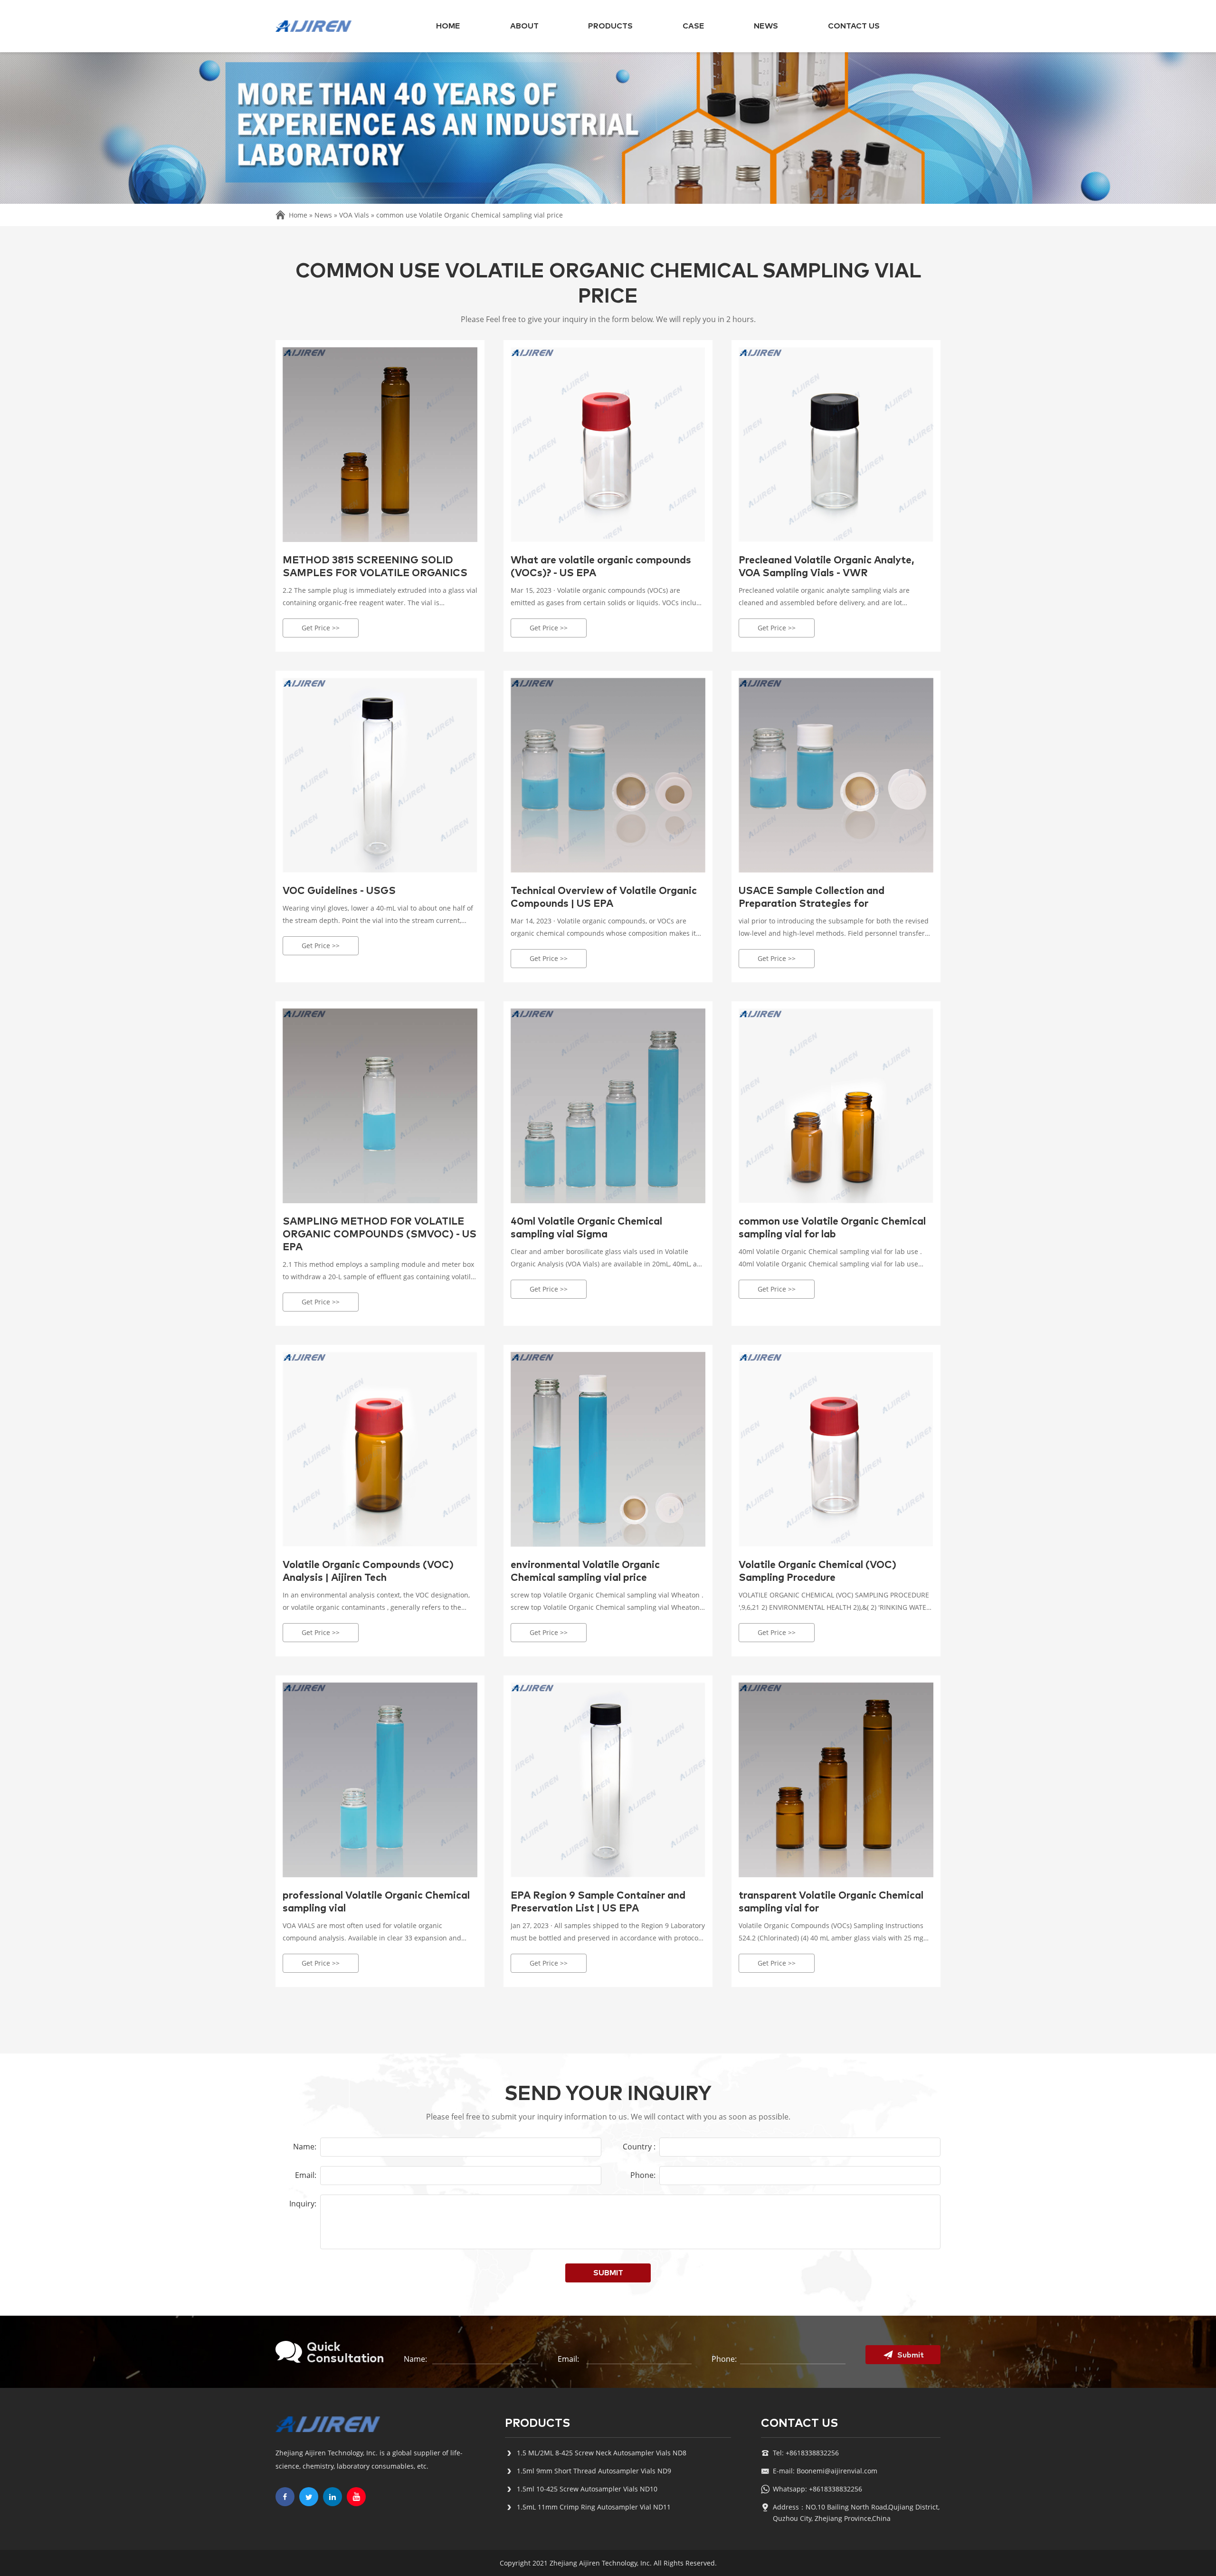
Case (693, 26)
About (524, 26)
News (766, 26)
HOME (448, 26)
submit (608, 2273)
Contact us (854, 26)
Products (610, 26)
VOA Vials (354, 215)
